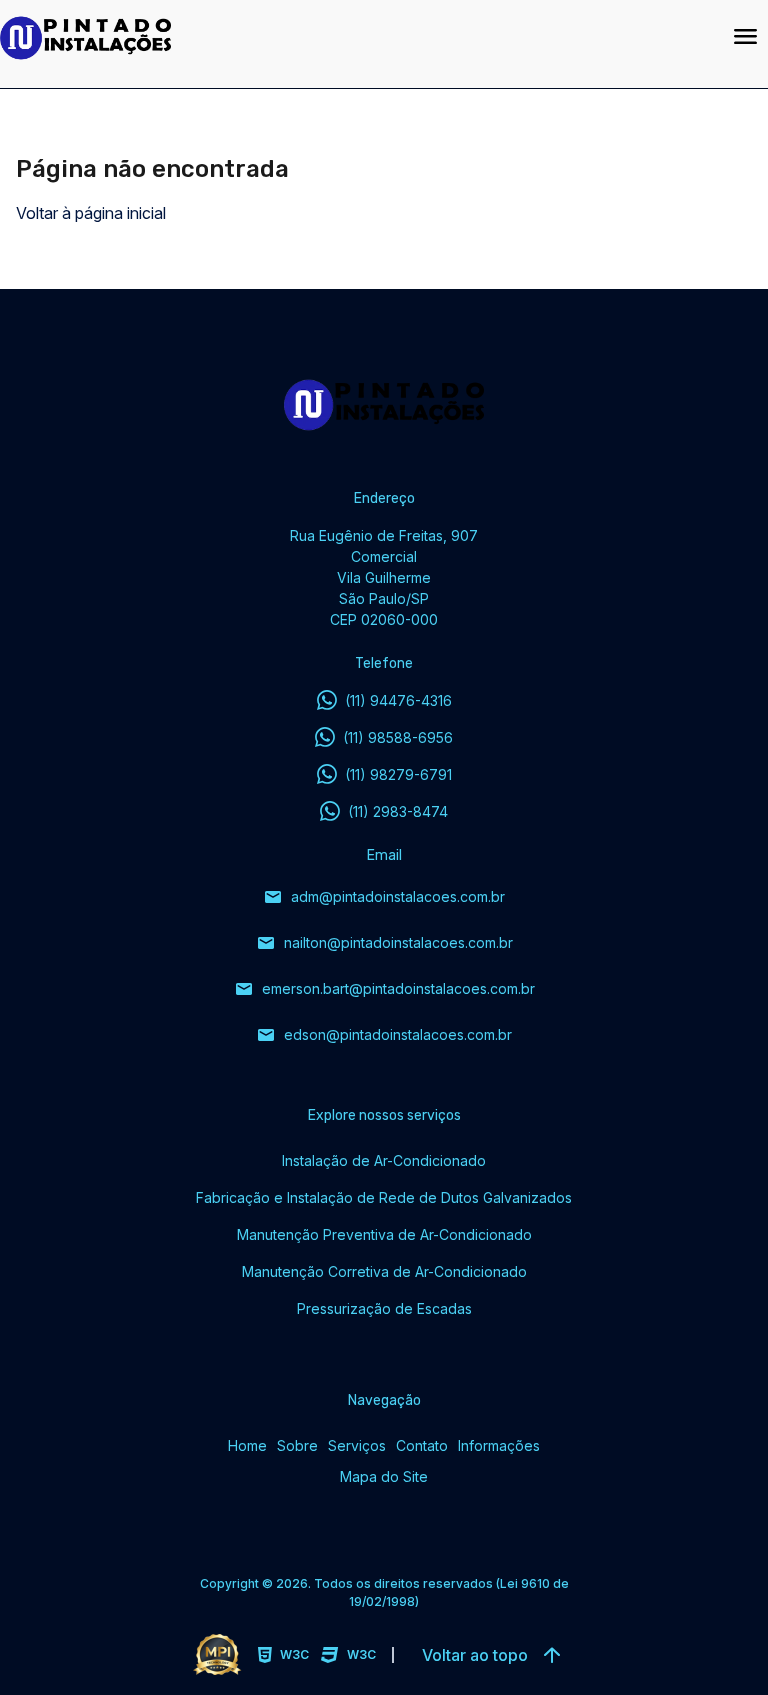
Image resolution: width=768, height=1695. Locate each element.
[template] (353, 38)
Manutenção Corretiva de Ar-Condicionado (384, 1271)
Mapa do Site (384, 1476)
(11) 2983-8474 (398, 811)
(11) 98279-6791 (398, 774)
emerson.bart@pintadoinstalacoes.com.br (384, 989)
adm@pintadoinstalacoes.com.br (384, 897)
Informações (499, 1445)
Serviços (357, 1445)
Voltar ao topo (494, 1655)
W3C (294, 1654)
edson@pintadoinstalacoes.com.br (384, 1035)
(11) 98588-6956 (398, 737)
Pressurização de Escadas (384, 1308)
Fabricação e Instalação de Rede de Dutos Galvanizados (384, 1197)
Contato (422, 1445)
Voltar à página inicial (91, 213)
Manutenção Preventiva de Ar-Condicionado (384, 1234)
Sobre (297, 1445)
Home (247, 1445)
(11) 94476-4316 (398, 700)
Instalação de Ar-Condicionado (384, 1160)
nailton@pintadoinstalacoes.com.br (384, 943)
